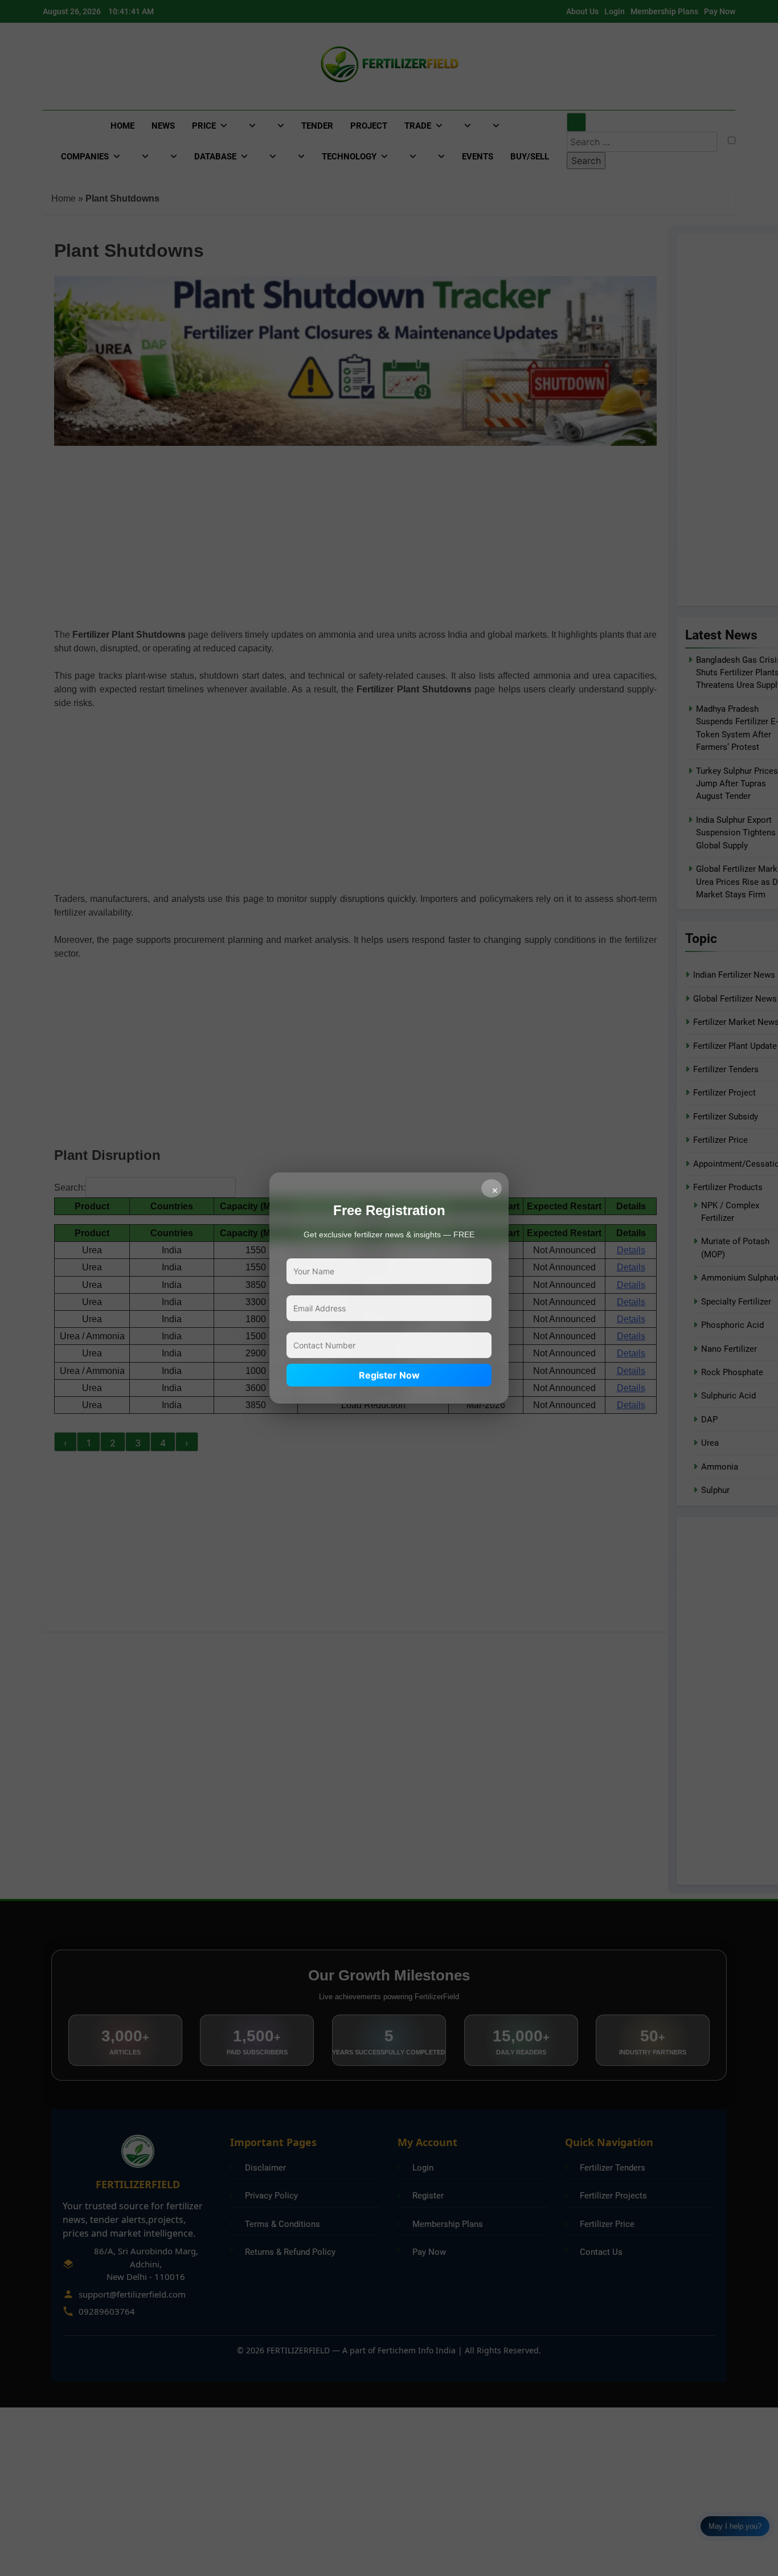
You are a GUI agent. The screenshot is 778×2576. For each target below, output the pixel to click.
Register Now (389, 1375)
